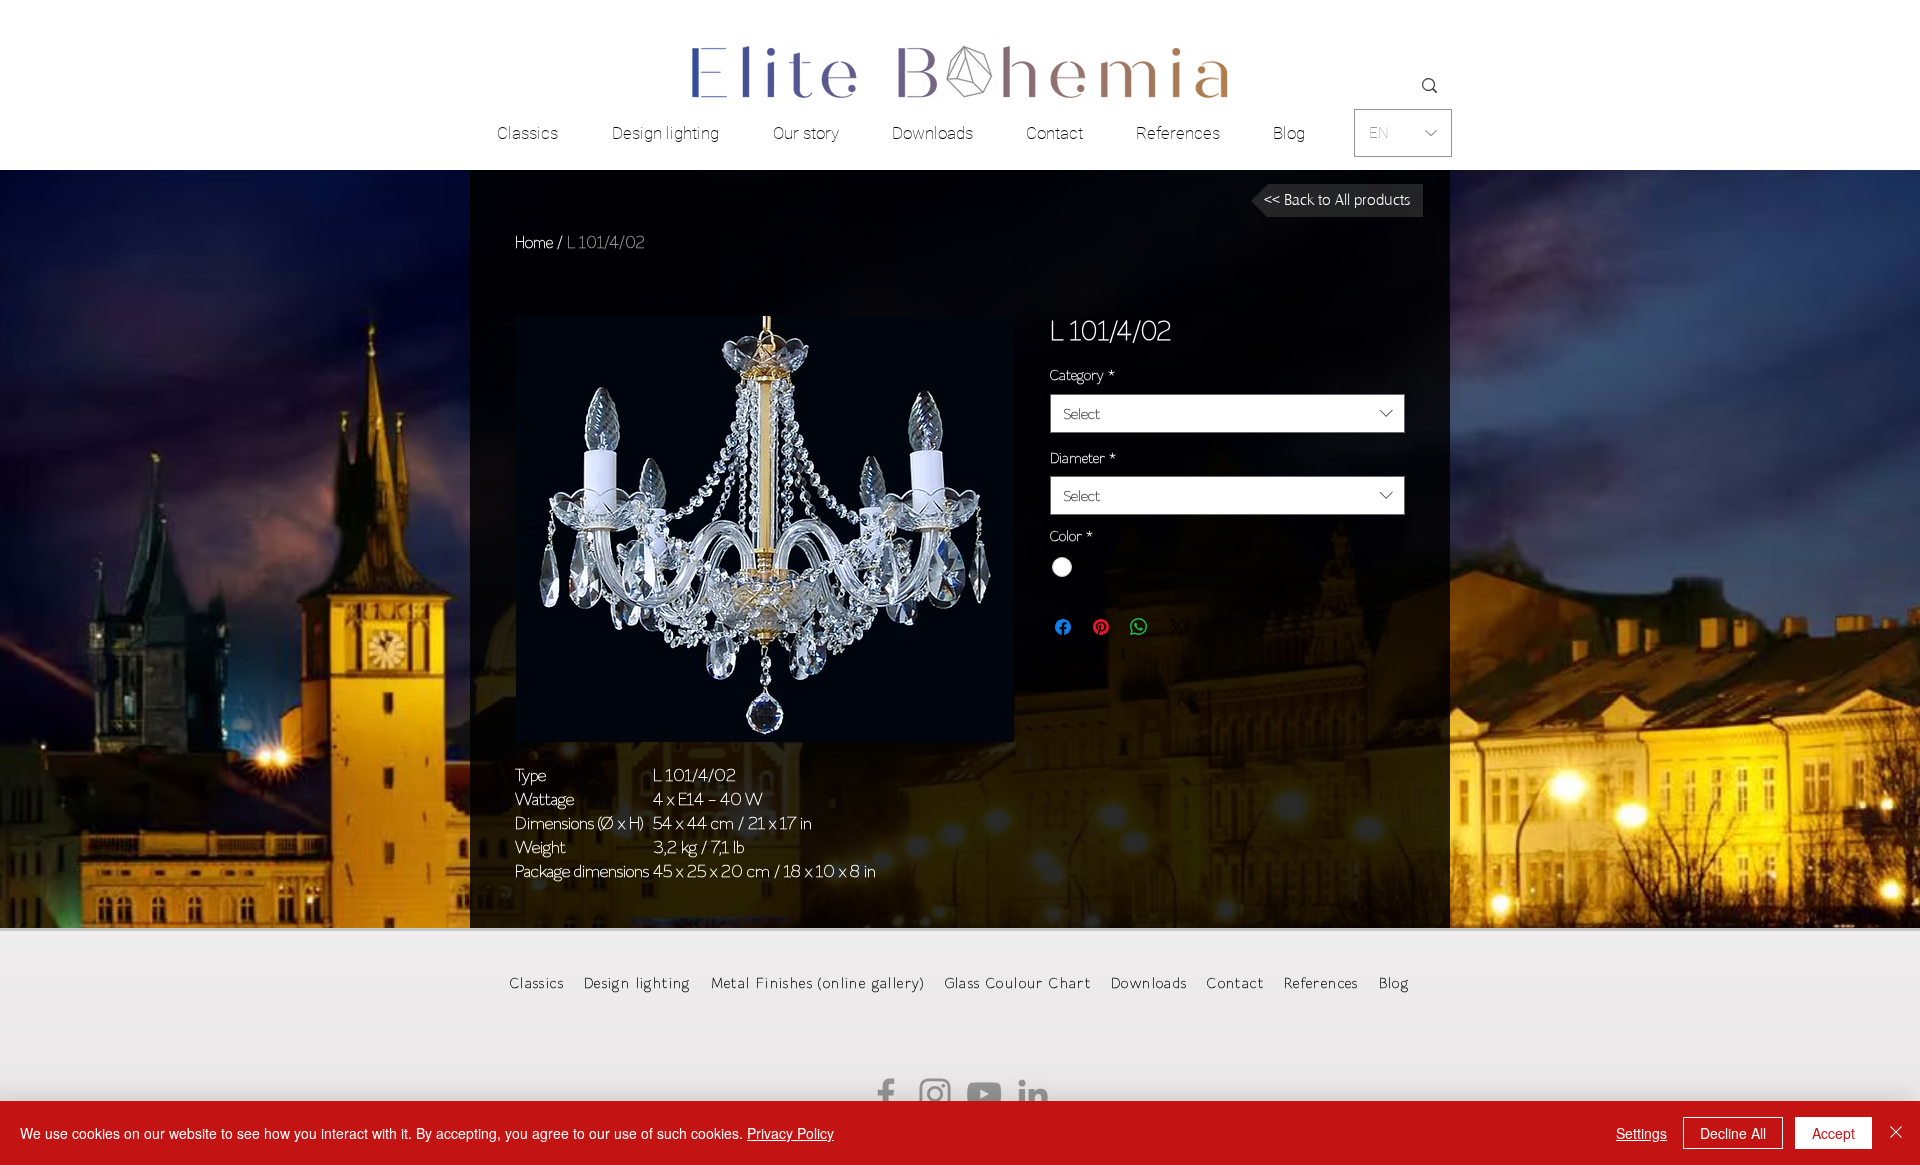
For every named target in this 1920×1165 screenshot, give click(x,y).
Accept (1833, 1133)
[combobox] (1227, 413)
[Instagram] (935, 1094)
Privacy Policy (790, 1133)
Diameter (1083, 458)
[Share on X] (1177, 627)
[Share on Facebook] (1063, 627)
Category (1082, 375)
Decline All (1733, 1133)
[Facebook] (886, 1094)
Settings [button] (1641, 1133)
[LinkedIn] (1033, 1094)
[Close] (1896, 1133)
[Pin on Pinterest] (1101, 627)
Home (534, 242)
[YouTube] (984, 1094)
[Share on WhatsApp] (1139, 627)
